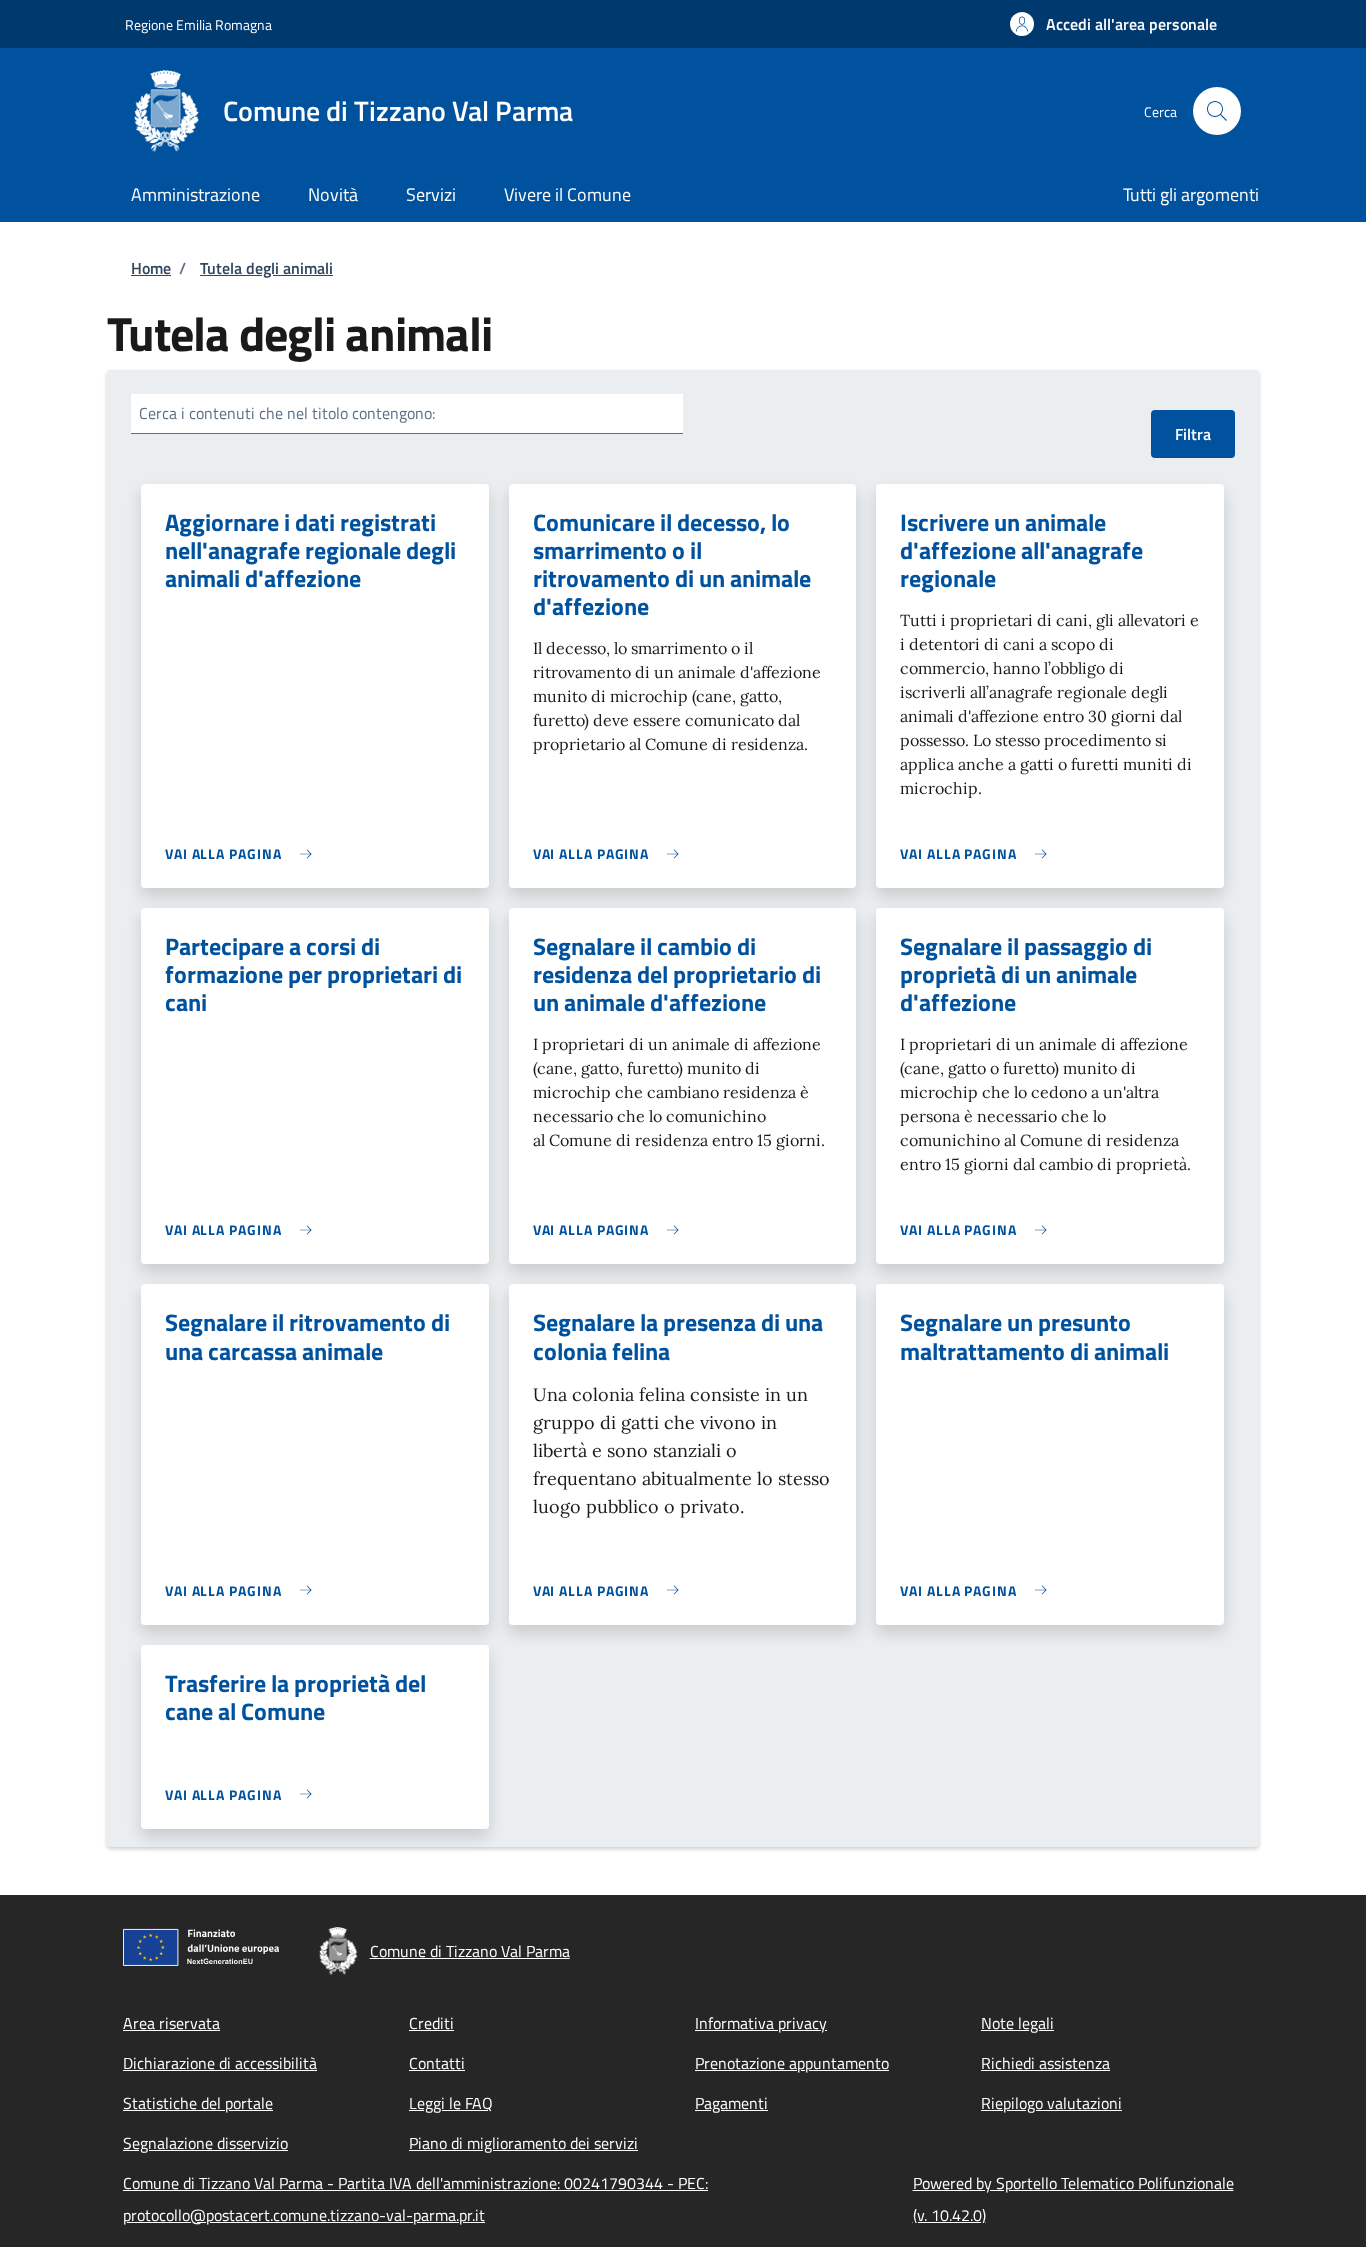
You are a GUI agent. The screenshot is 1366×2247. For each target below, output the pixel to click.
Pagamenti (731, 2103)
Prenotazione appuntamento (792, 2063)
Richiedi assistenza (1045, 2063)
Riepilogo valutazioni (1051, 2103)
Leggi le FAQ (451, 2103)
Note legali (1017, 2023)
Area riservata (171, 2023)
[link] (243, 853)
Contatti (437, 2063)
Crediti (431, 2023)
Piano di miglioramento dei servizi (523, 2143)
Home (151, 268)
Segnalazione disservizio (205, 2143)
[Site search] (1217, 111)
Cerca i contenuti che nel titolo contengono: (287, 413)
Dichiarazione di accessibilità (220, 2063)
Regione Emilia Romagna (198, 24)
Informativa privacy (761, 2023)
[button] (1113, 24)
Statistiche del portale (198, 2103)
